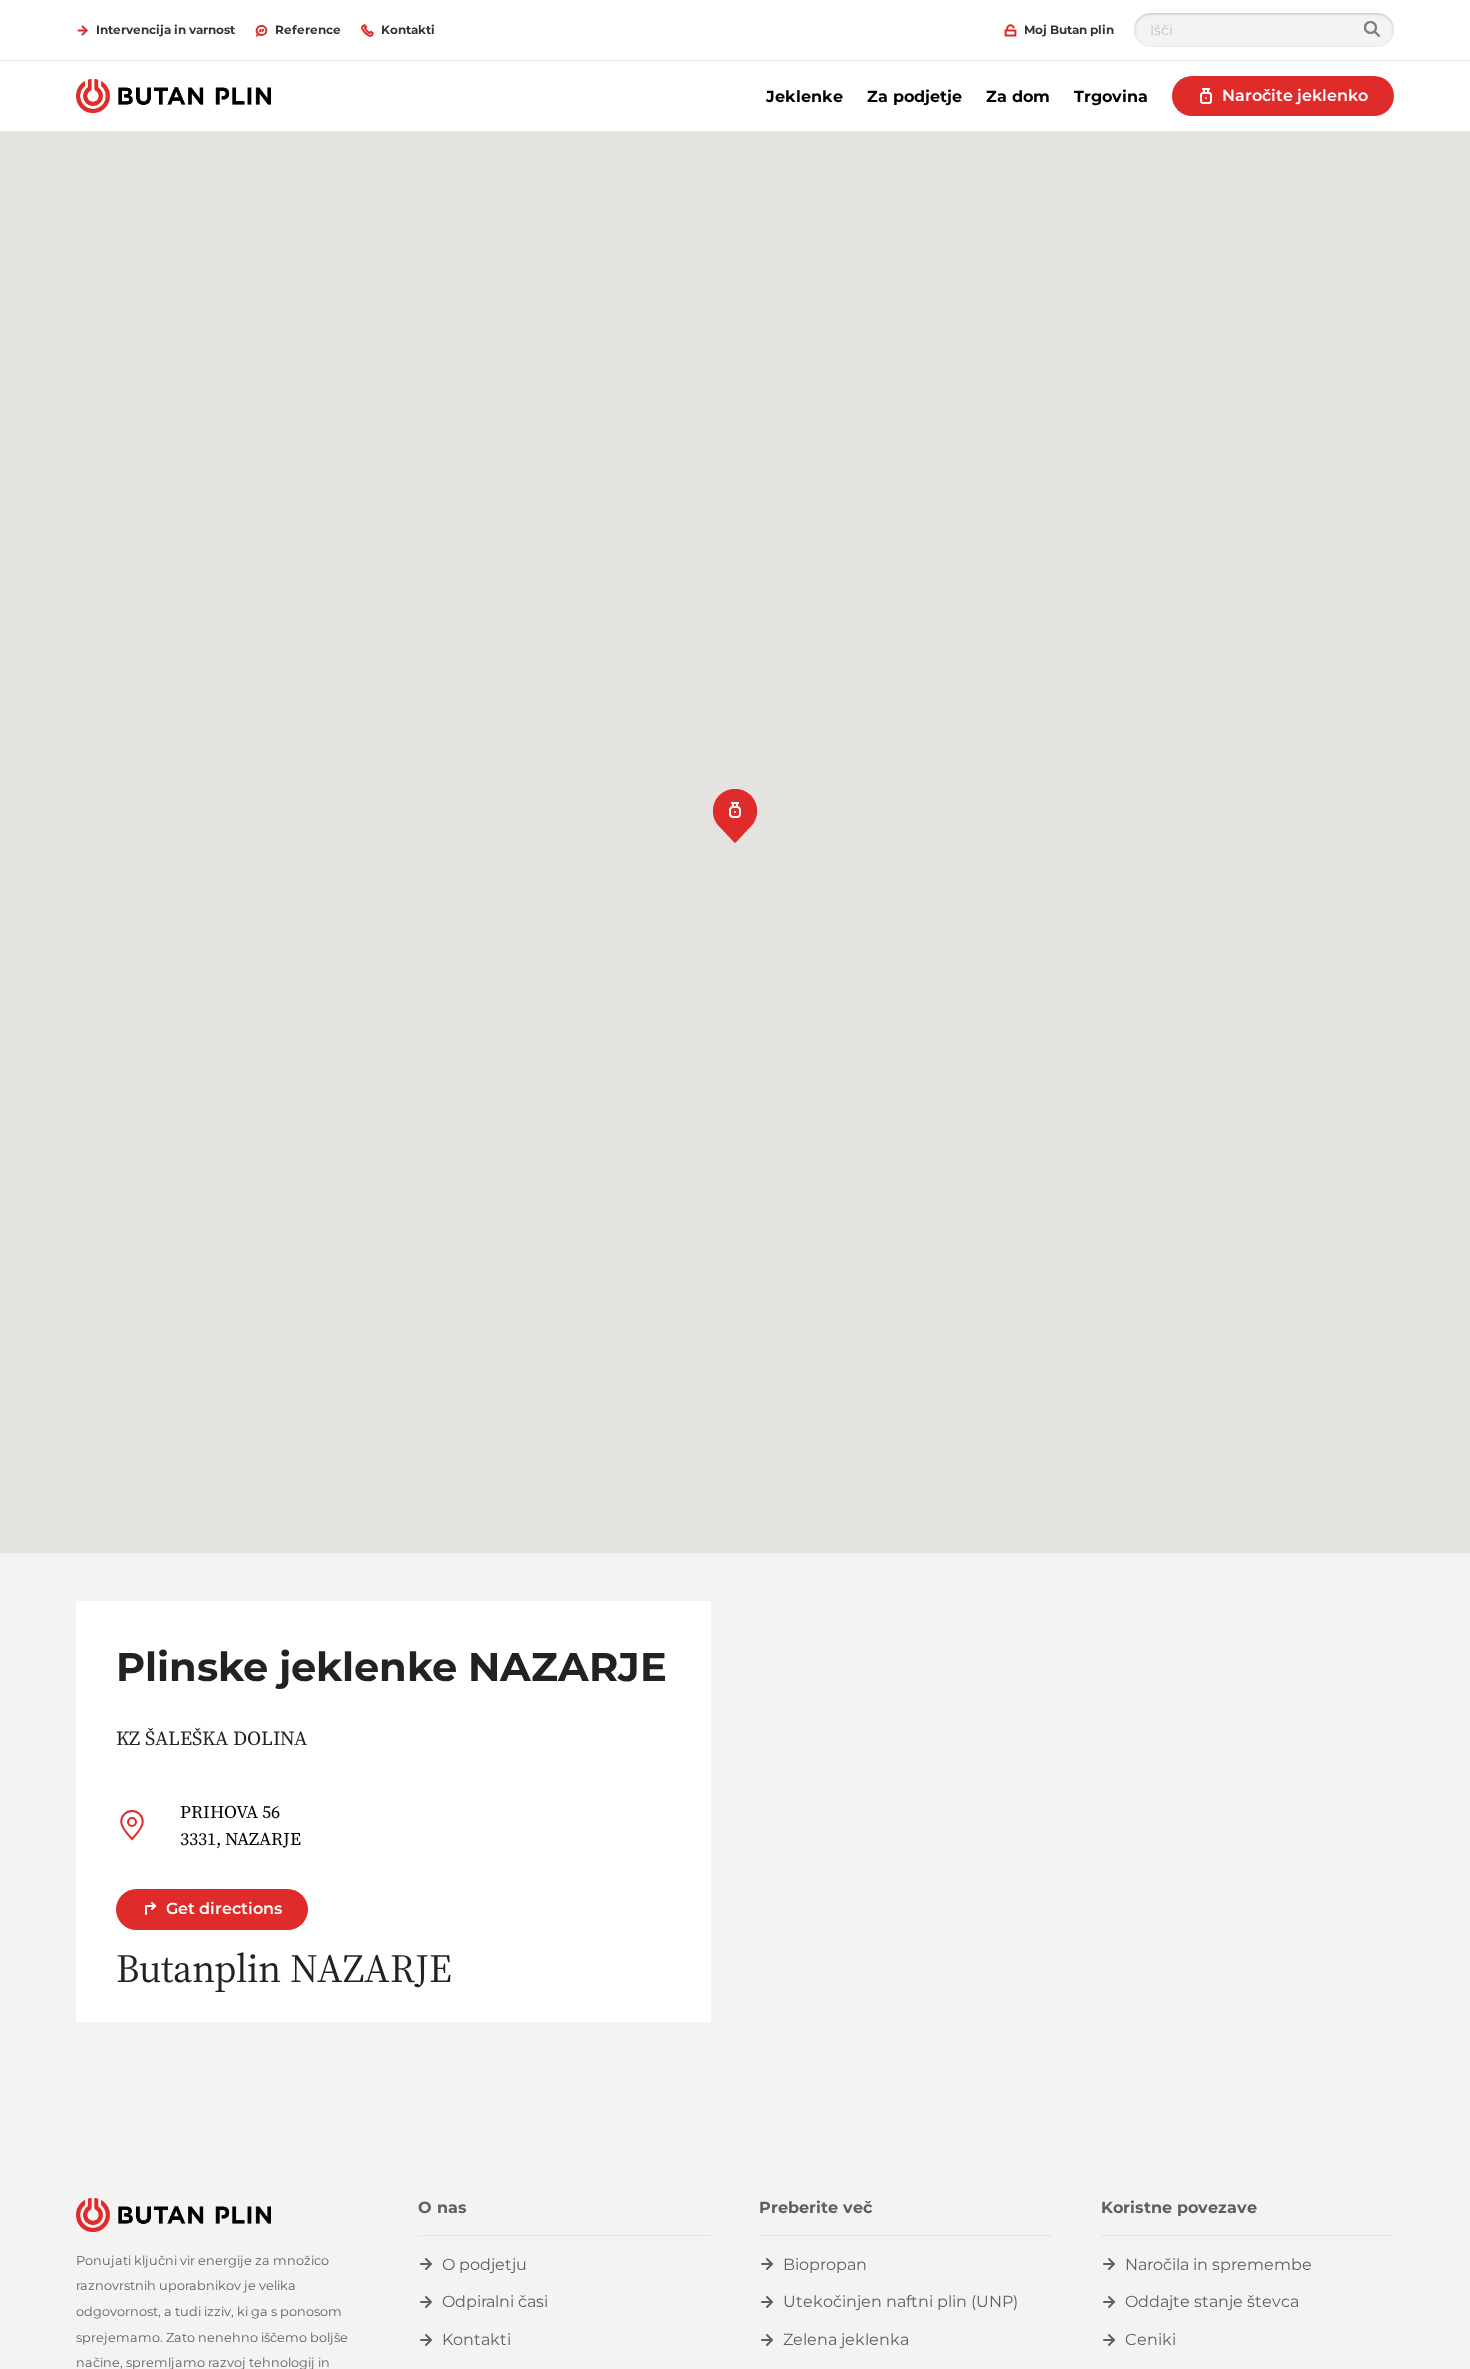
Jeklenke (804, 96)
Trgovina (1111, 96)
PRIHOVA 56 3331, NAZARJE (240, 1825)
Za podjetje (914, 96)
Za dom (1018, 96)
